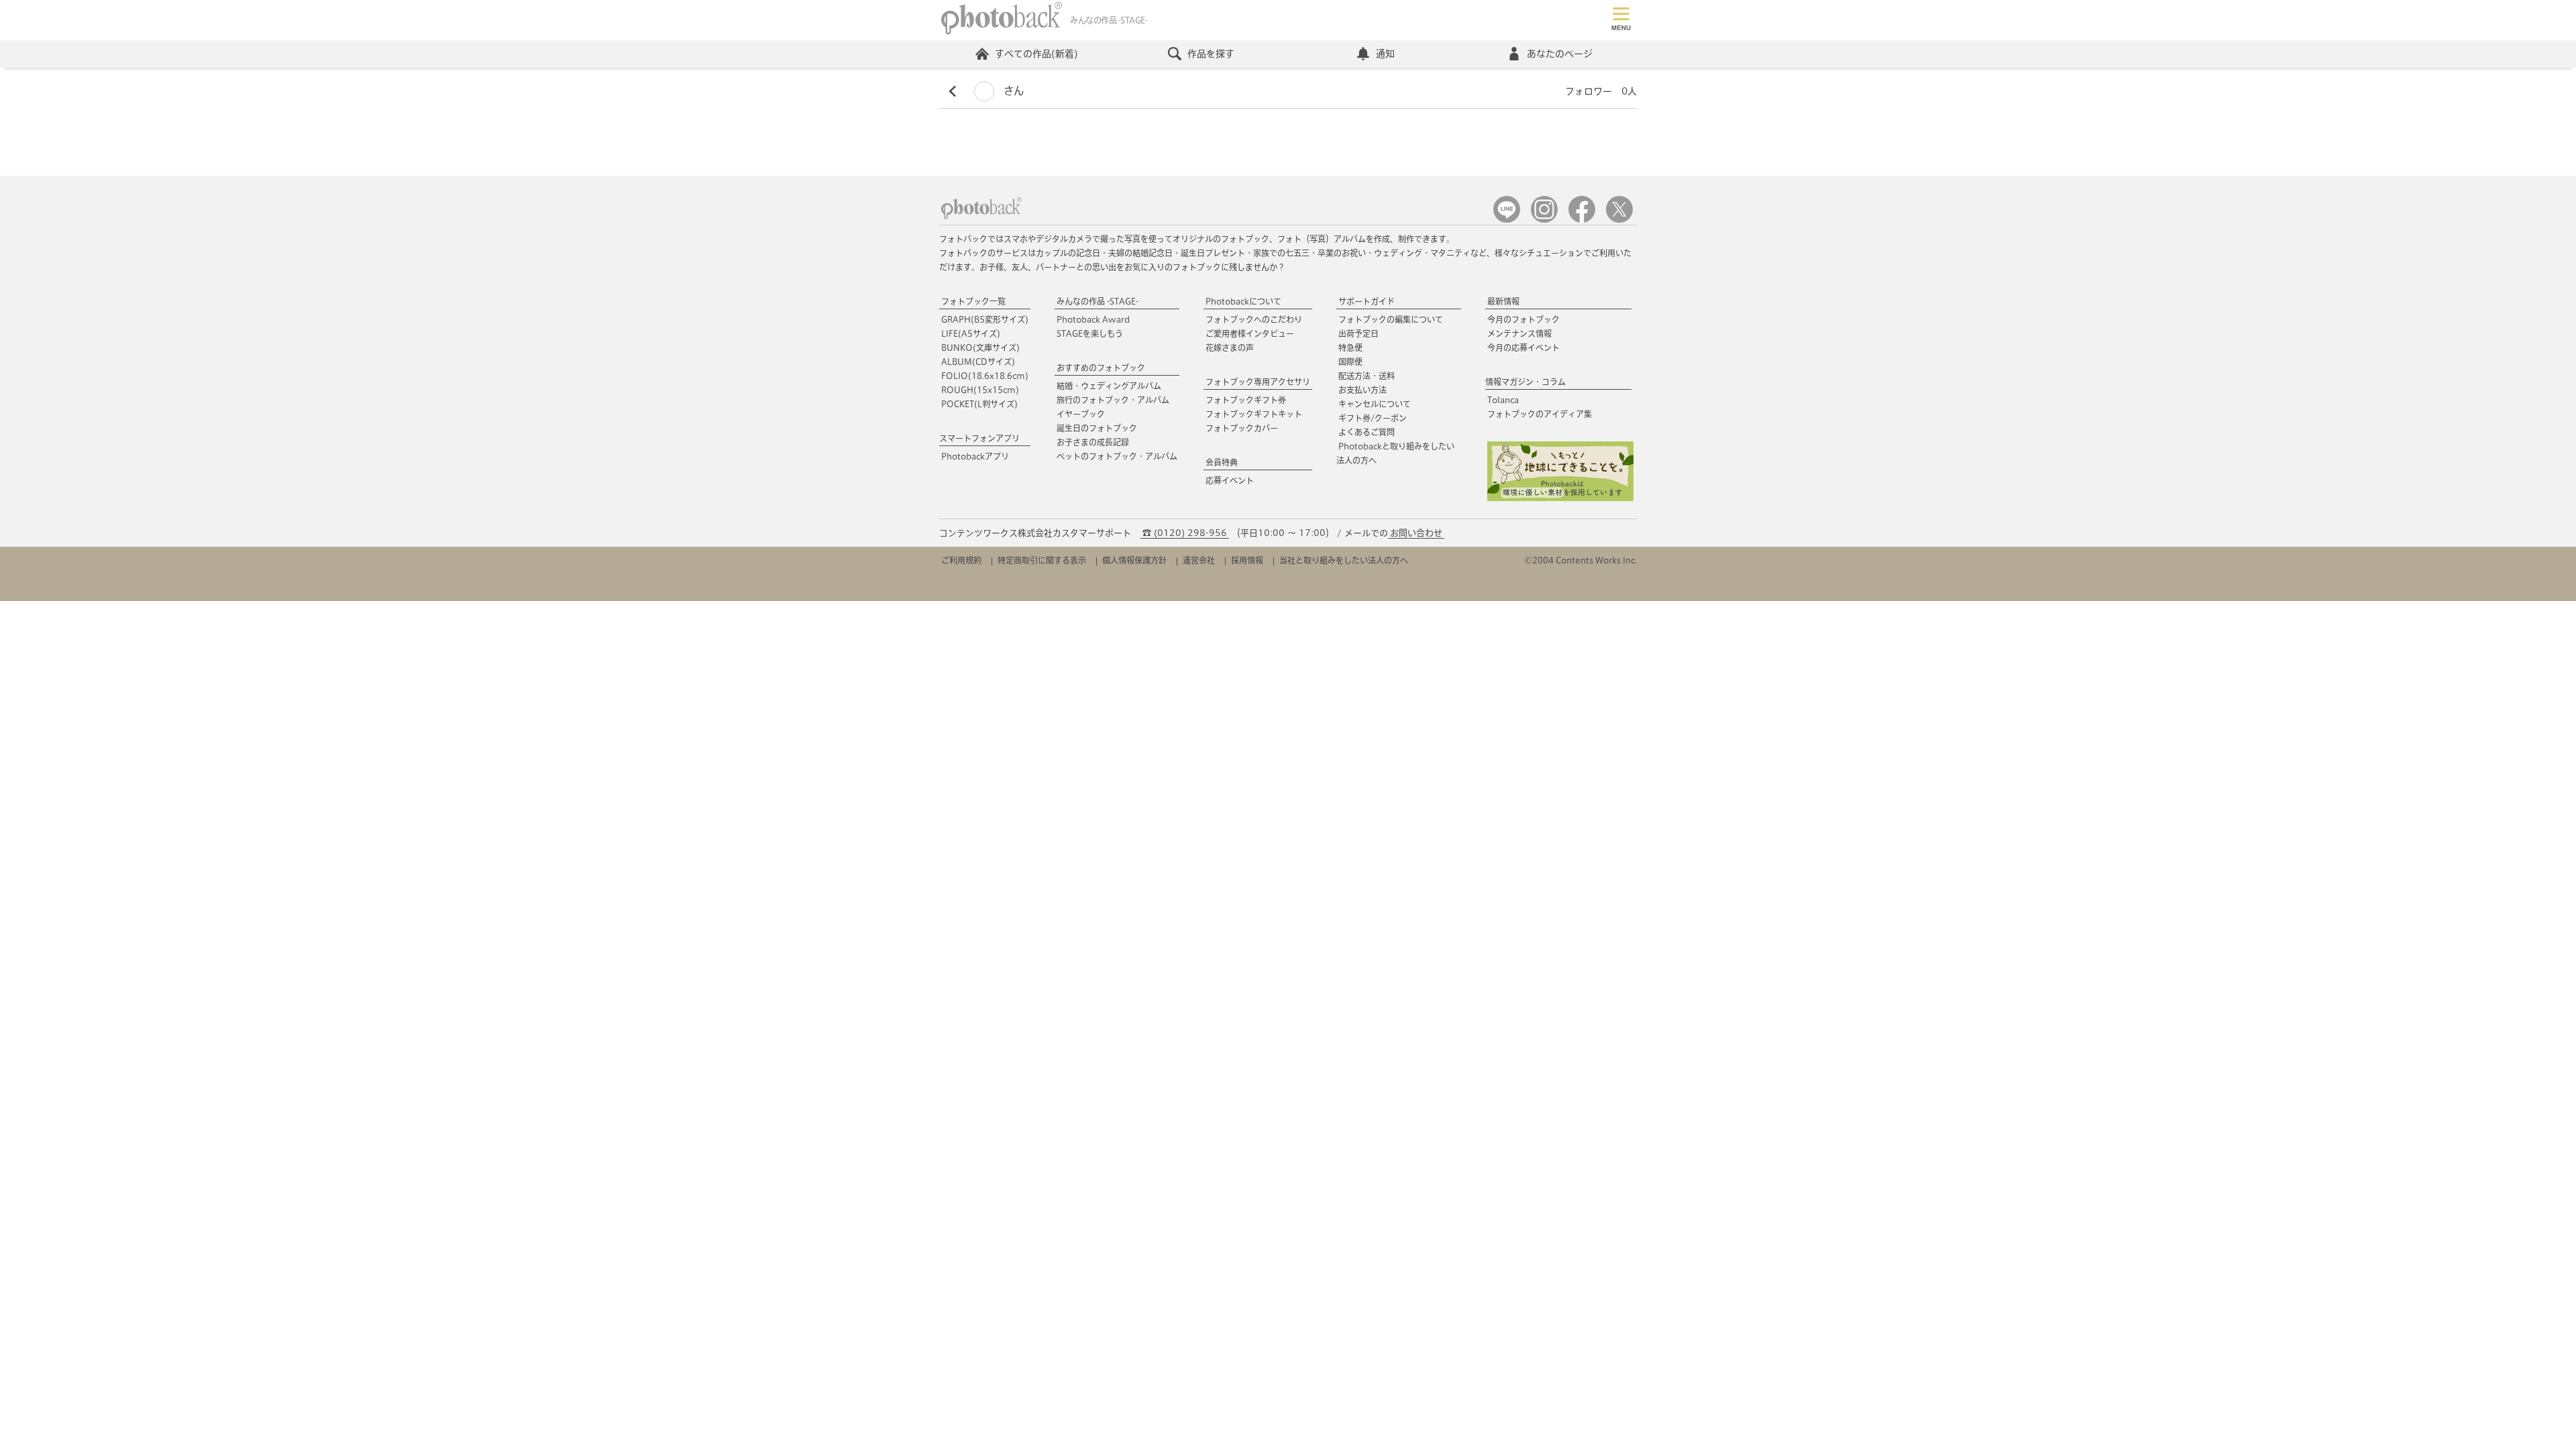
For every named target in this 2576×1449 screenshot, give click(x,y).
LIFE (971, 333)
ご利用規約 (961, 560)
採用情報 (1247, 560)
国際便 (1350, 362)
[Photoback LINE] (1507, 220)
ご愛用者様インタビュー (1250, 333)
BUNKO (980, 347)
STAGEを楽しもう (1090, 333)
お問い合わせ (1416, 533)
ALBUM (978, 362)
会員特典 (1222, 462)
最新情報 (1503, 301)
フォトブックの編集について (1391, 319)
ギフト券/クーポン (1373, 418)
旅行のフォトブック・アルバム (1113, 400)
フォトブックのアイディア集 (1540, 414)
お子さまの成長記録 (1093, 442)
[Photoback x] (1619, 220)
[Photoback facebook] (1582, 220)
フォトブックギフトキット (1254, 414)
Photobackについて (1243, 301)
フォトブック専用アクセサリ (1258, 382)
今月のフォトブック (1523, 319)
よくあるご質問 (1366, 432)
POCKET (979, 404)
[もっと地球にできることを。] (1560, 498)
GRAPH (985, 319)
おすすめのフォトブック (1101, 368)
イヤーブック (1081, 414)
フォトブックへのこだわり (1254, 319)
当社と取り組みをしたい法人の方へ (1344, 560)
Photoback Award (1093, 319)
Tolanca (1503, 400)
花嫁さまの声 (1230, 347)
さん (1012, 91)
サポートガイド (1366, 301)
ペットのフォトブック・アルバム (1117, 456)
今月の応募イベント (1523, 347)
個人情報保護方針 (1134, 560)
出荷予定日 (1358, 333)
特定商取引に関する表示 (1042, 560)
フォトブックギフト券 (1246, 400)
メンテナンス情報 (1519, 333)
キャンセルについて (1375, 404)
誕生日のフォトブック (1097, 428)
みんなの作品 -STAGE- (1097, 301)
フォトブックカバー (1242, 428)
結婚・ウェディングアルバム (1109, 386)
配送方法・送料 (1366, 376)
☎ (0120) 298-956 (1185, 533)
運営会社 (1199, 560)
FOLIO (985, 376)
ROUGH (980, 390)
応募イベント (1230, 480)
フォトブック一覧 (973, 301)
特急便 (1350, 347)
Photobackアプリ (975, 456)
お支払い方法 (1362, 390)
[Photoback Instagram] (1544, 220)
